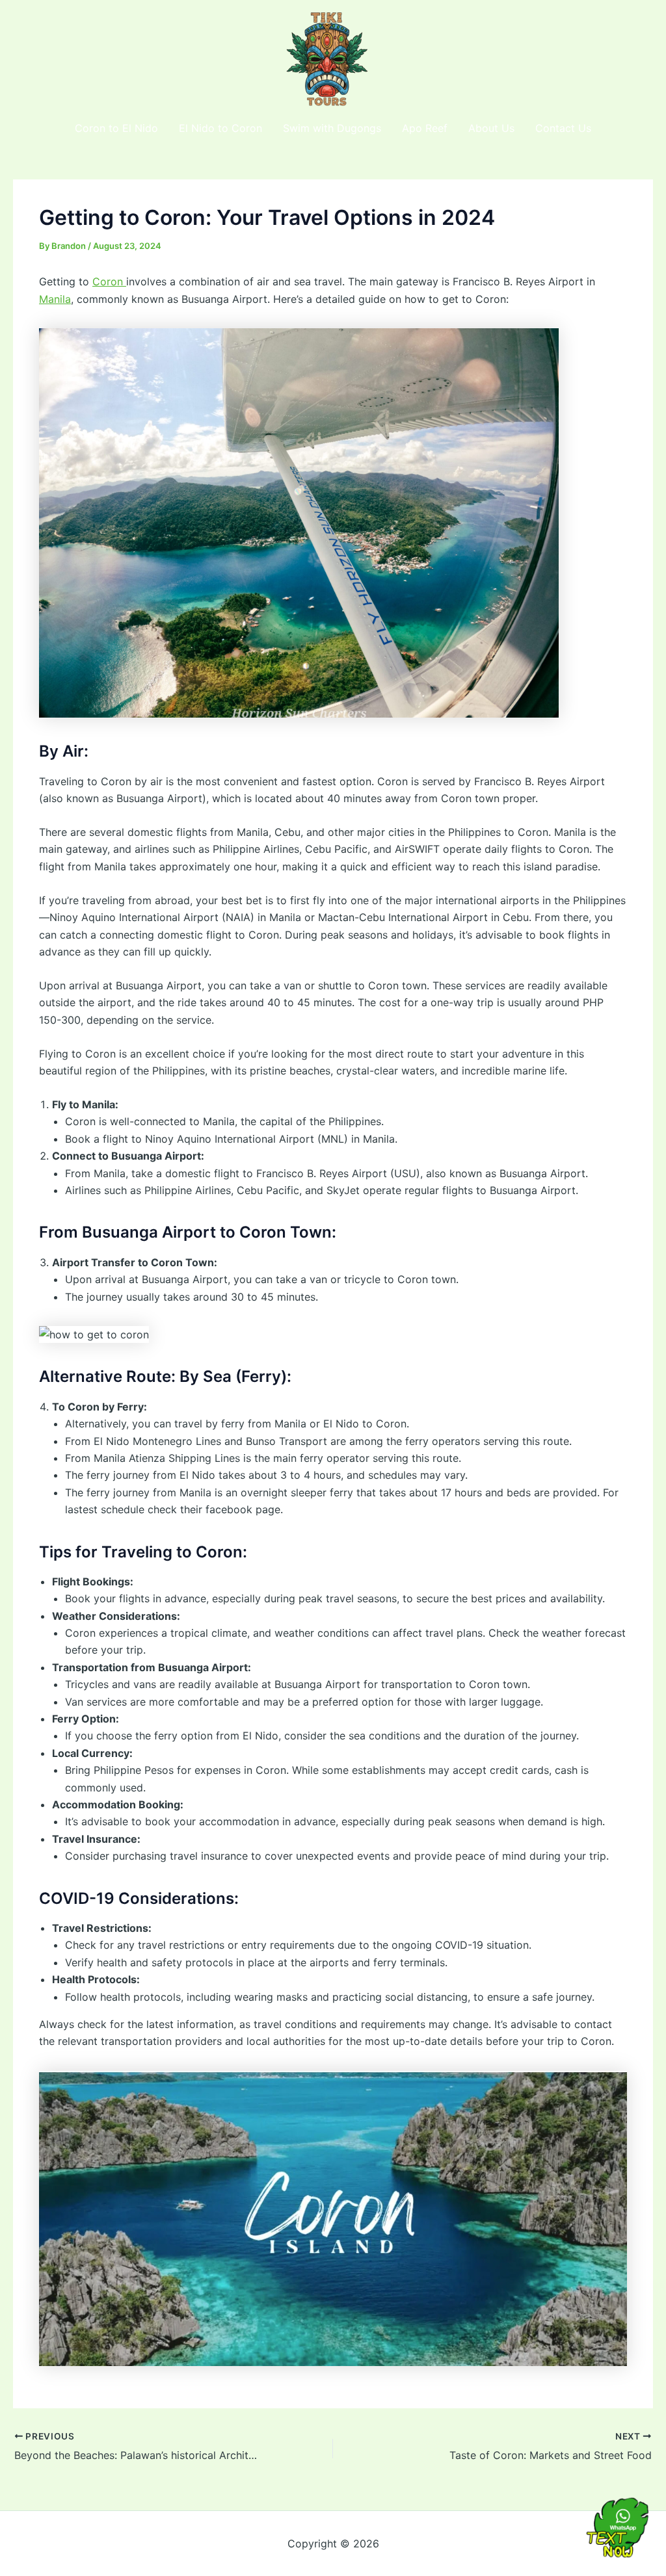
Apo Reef (425, 128)
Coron (109, 281)
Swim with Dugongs (332, 128)
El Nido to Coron (220, 128)
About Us (491, 128)
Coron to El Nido (116, 128)
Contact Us (563, 128)
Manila (55, 299)
